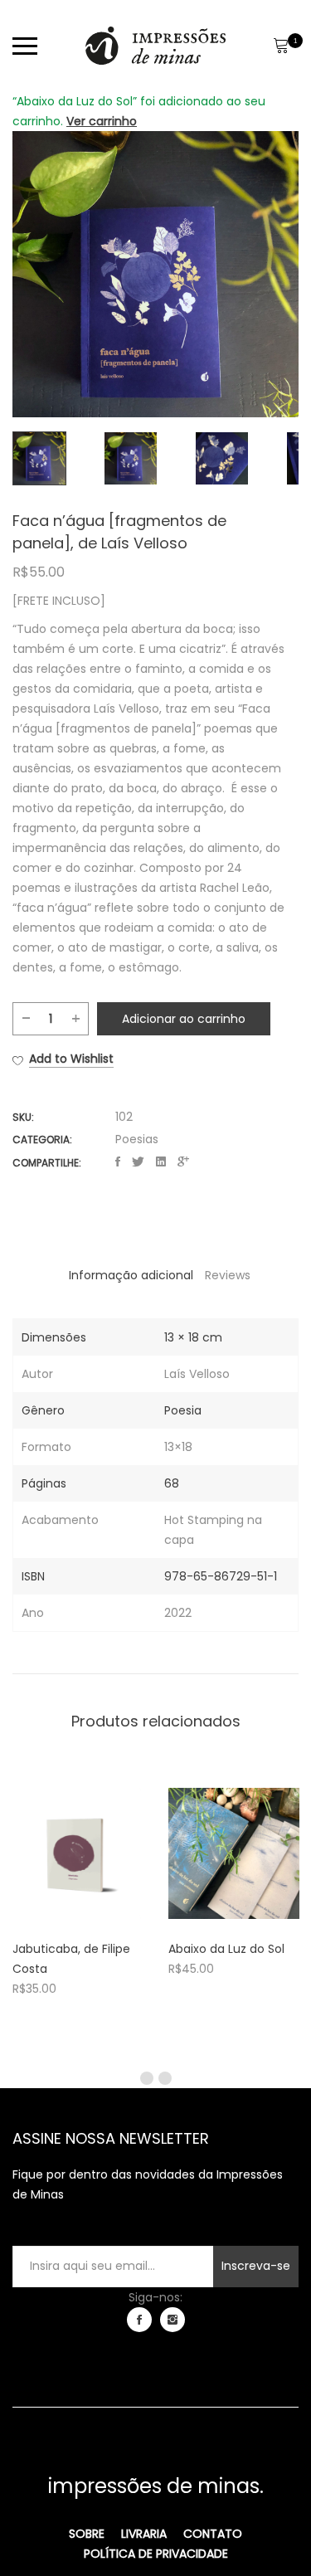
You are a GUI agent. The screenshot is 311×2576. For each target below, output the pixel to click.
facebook (139, 2320)
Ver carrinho (102, 121)
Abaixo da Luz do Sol (226, 1949)
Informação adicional (131, 1275)
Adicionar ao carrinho (184, 1019)
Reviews (228, 1275)
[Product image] (78, 1853)
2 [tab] (165, 2078)
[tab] (131, 1275)
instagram (173, 2320)
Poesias (137, 1139)
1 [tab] (147, 2078)
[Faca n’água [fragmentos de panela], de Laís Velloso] (118, 1162)
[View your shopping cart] (281, 46)
